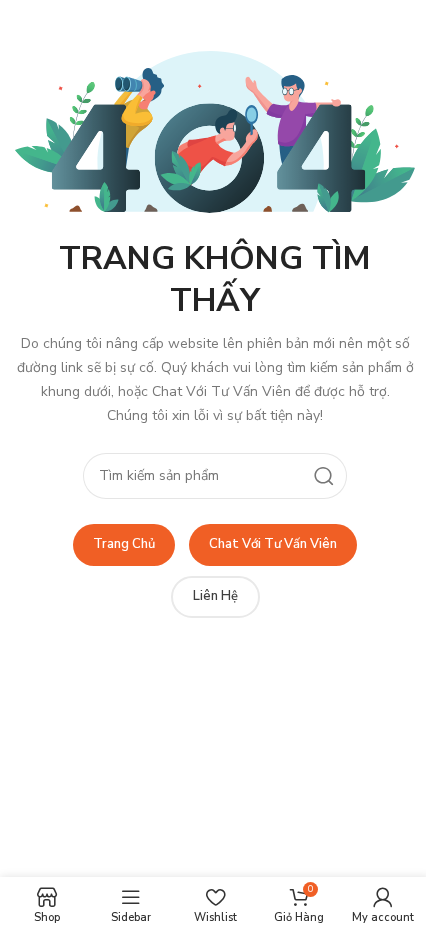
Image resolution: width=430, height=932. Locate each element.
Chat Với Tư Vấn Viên (273, 544)
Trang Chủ (124, 544)
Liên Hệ (215, 596)
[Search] (324, 476)
